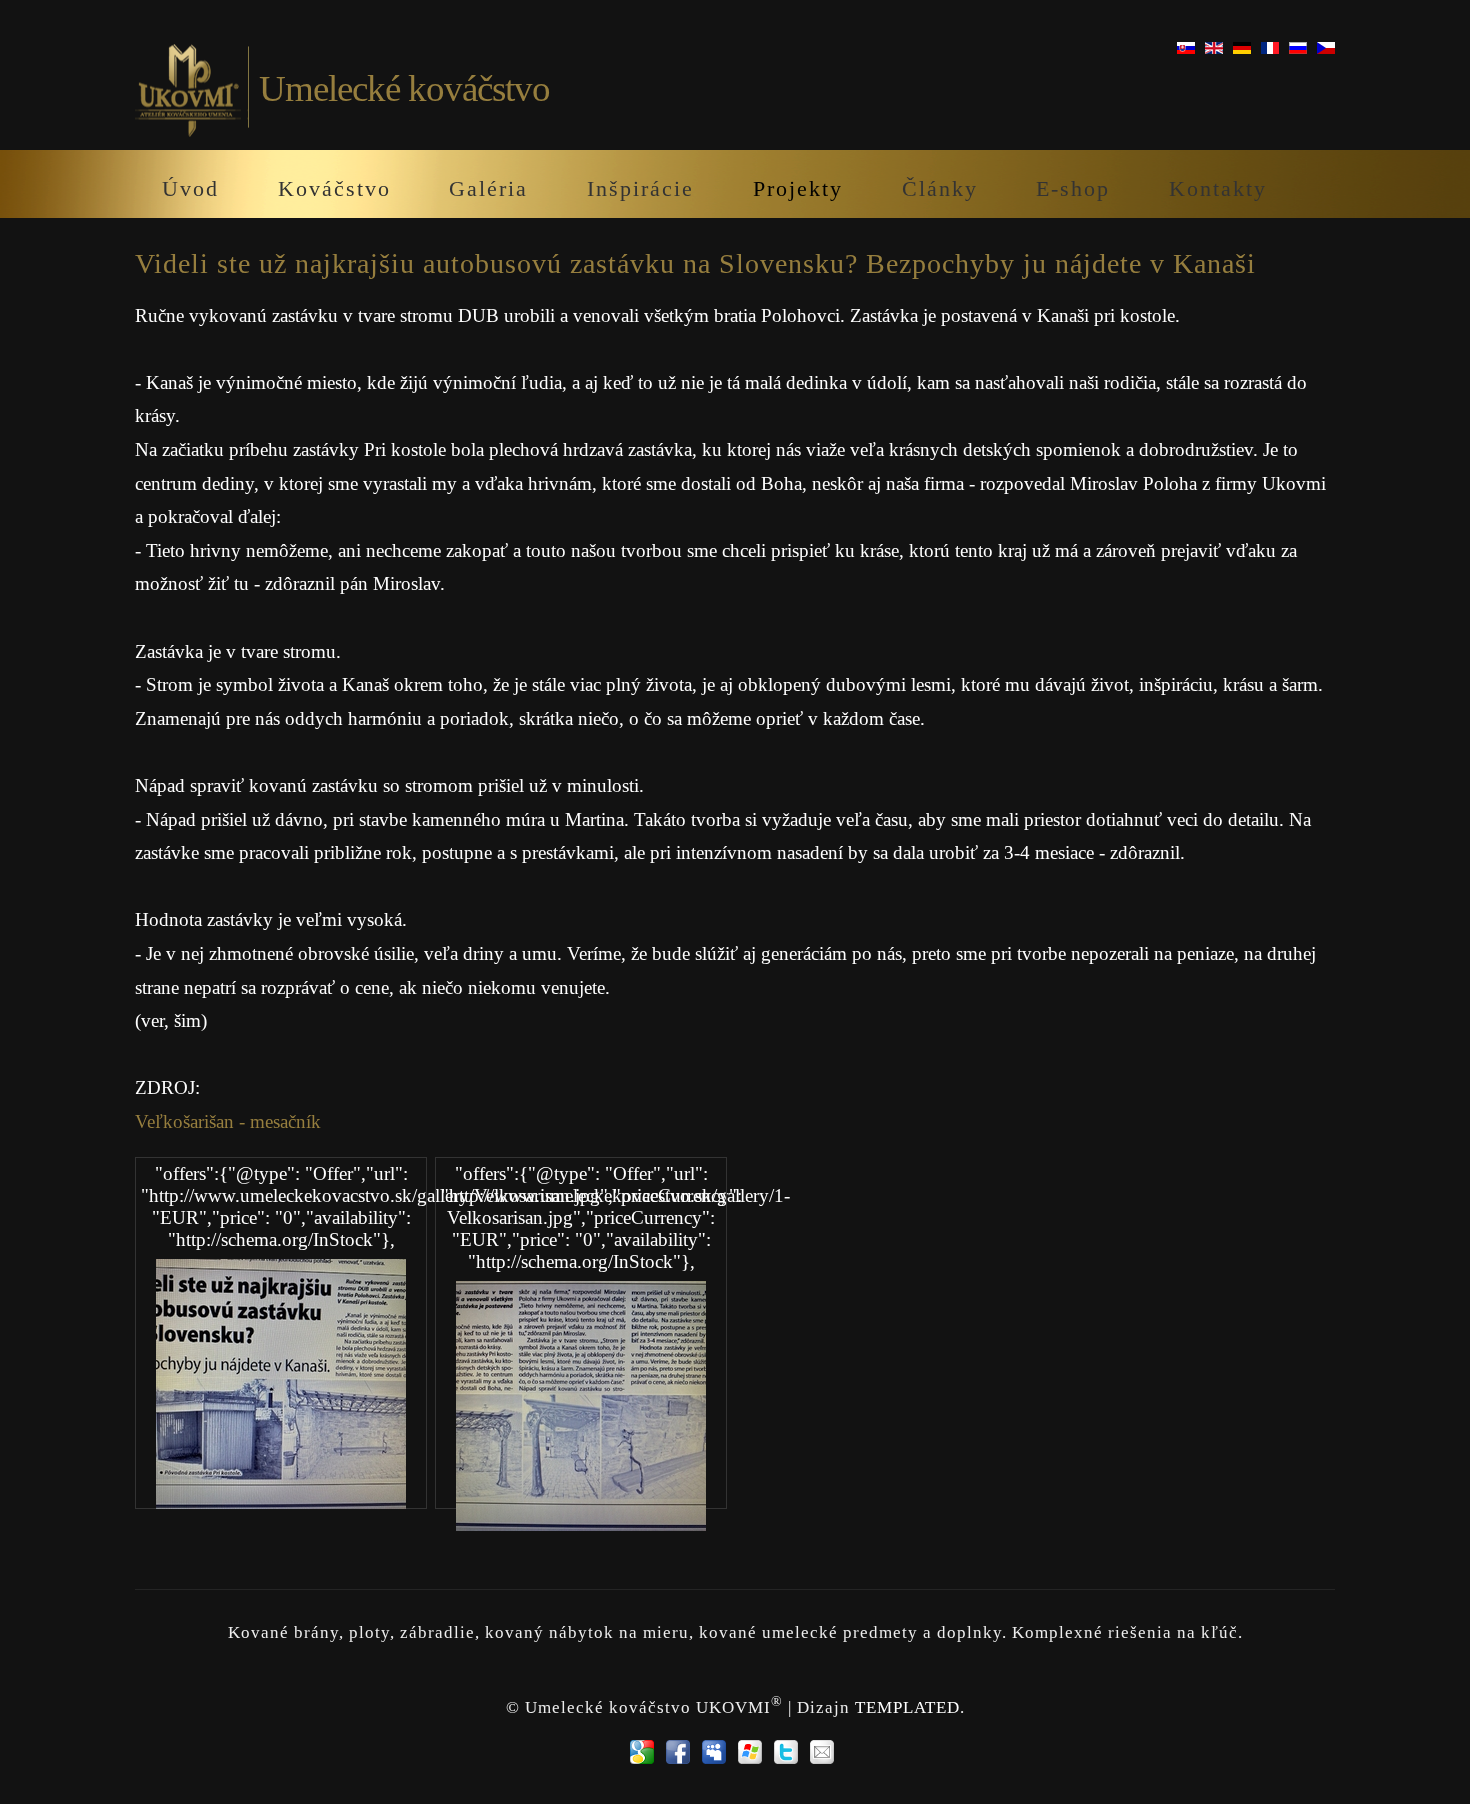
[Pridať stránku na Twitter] (786, 1752)
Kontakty (1218, 188)
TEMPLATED (907, 1707)
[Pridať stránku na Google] (642, 1752)
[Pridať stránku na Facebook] (678, 1752)
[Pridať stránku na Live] (750, 1752)
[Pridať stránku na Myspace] (714, 1752)
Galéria (488, 188)
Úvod (190, 188)
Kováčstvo (334, 188)
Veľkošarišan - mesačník (228, 1121)
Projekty (798, 188)
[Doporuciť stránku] (822, 1752)
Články (940, 188)
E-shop (1073, 188)
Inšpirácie (640, 188)
